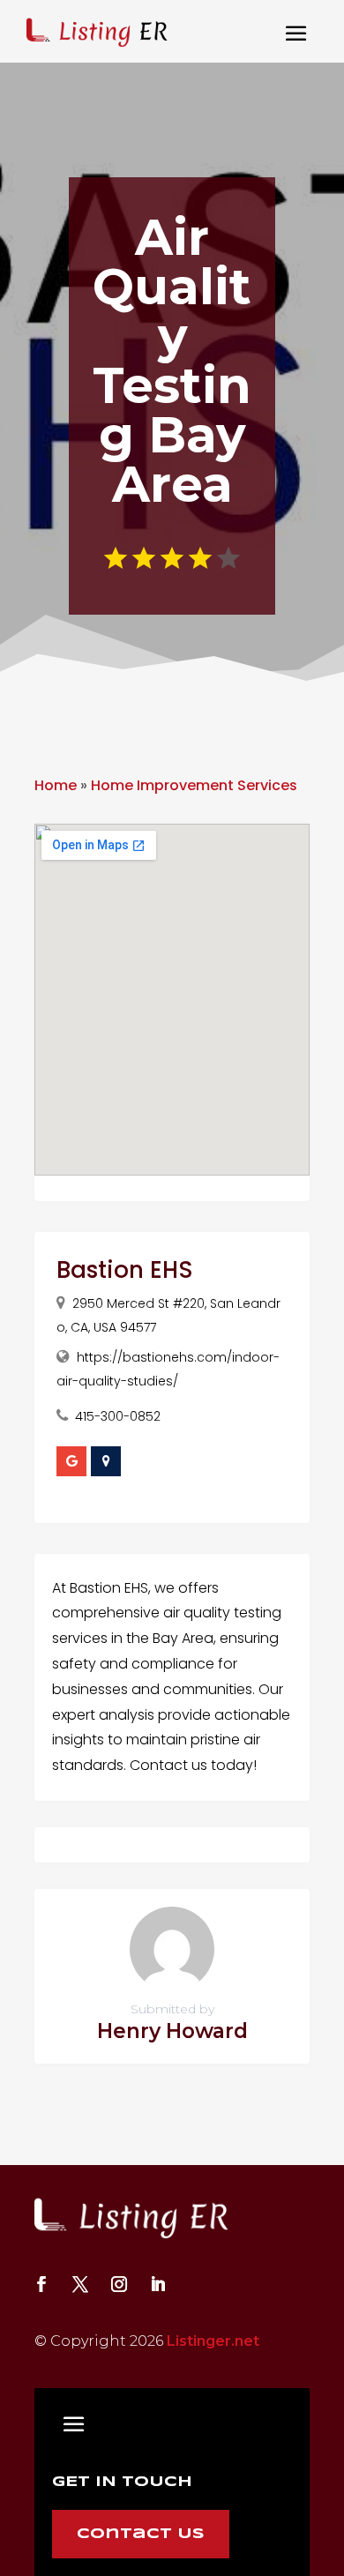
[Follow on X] (80, 2284)
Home (56, 785)
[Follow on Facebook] (41, 2284)
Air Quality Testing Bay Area (172, 361)
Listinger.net (213, 2341)
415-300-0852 (118, 1416)
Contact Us (141, 2534)
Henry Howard (172, 2031)
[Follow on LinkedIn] (158, 2284)
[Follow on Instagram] (119, 2284)
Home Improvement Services (194, 785)
